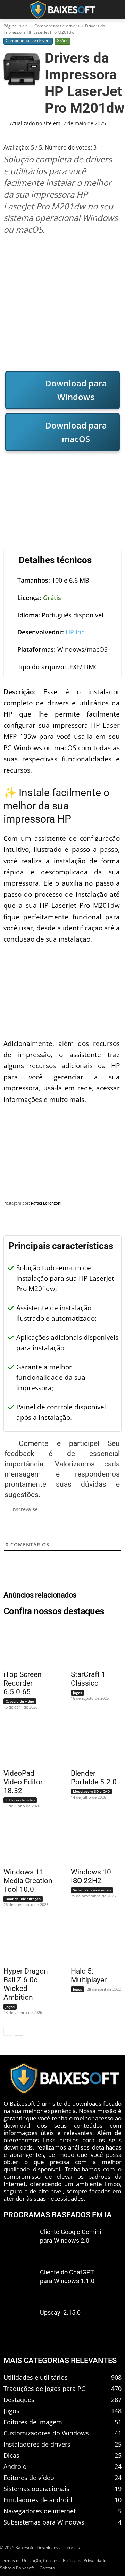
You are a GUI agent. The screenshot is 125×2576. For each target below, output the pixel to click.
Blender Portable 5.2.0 (94, 1778)
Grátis (62, 41)
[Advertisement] (62, 303)
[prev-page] (8, 2031)
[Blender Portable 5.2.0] (92, 1743)
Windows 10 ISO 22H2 (91, 1876)
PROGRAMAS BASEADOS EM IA (58, 2214)
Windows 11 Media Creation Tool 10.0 (28, 1881)
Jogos (77, 1693)
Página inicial (16, 26)
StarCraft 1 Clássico (88, 1679)
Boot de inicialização (23, 1899)
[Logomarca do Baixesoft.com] (62, 10)
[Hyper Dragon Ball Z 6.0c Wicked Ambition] (25, 1941)
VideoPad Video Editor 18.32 (23, 1782)
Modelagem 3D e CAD (91, 1791)
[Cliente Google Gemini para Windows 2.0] (19, 2242)
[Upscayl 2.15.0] (19, 2322)
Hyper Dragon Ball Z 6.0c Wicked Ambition (26, 1984)
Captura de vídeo (20, 1701)
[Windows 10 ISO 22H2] (92, 1842)
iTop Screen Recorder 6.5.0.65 (23, 1683)
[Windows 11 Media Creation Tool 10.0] (25, 1842)
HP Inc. (76, 632)
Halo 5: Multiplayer (89, 1975)
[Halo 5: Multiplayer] (92, 1941)
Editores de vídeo (20, 1800)
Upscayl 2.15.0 (60, 2312)
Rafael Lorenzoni (46, 1203)
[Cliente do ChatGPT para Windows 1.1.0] (19, 2282)
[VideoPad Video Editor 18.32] (25, 1743)
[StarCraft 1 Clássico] (92, 1644)
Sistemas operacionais (92, 1890)
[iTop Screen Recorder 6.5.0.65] (25, 1644)
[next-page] (19, 2031)
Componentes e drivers (57, 26)
